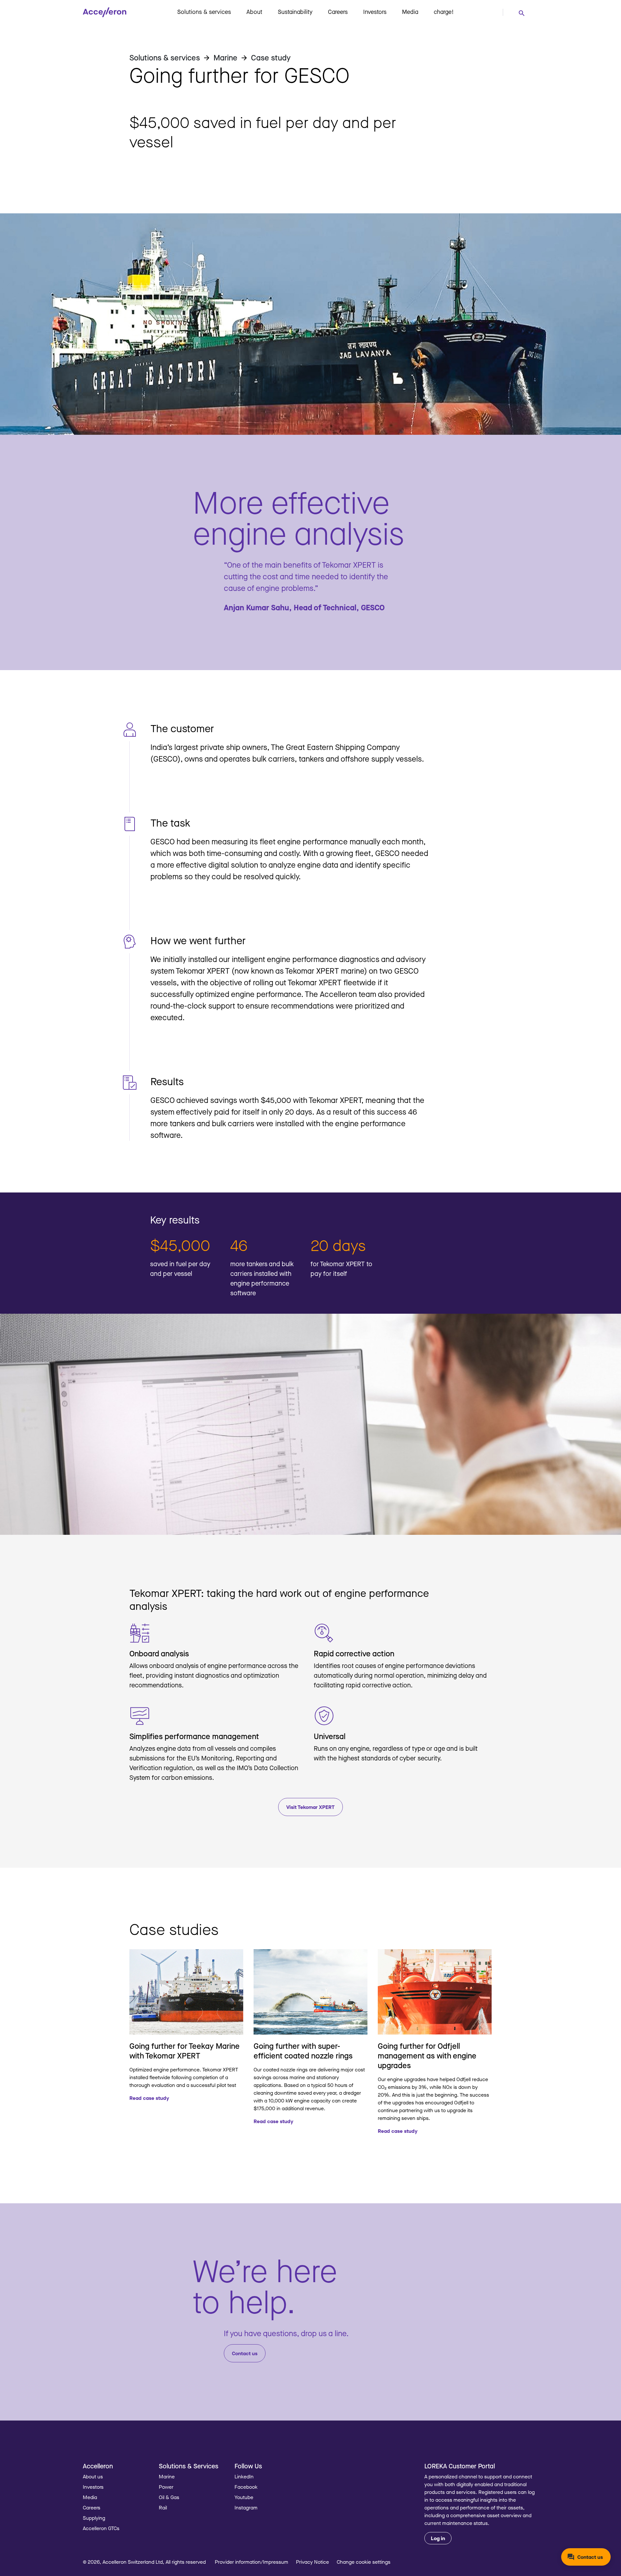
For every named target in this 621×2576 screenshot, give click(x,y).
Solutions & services (204, 12)
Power (166, 2487)
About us (93, 2476)
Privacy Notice (312, 2562)
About (254, 12)
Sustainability (295, 12)
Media (410, 12)
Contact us (245, 2353)
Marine (167, 2476)
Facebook (246, 2487)
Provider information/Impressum (251, 2562)
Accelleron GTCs (101, 2528)
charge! (444, 12)
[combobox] (521, 13)
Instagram (246, 2507)
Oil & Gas (169, 2497)
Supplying (94, 2518)
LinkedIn (244, 2476)
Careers (338, 12)
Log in (438, 2538)
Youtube (244, 2497)
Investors (375, 12)
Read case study (149, 2098)
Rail (163, 2507)
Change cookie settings (364, 2562)
